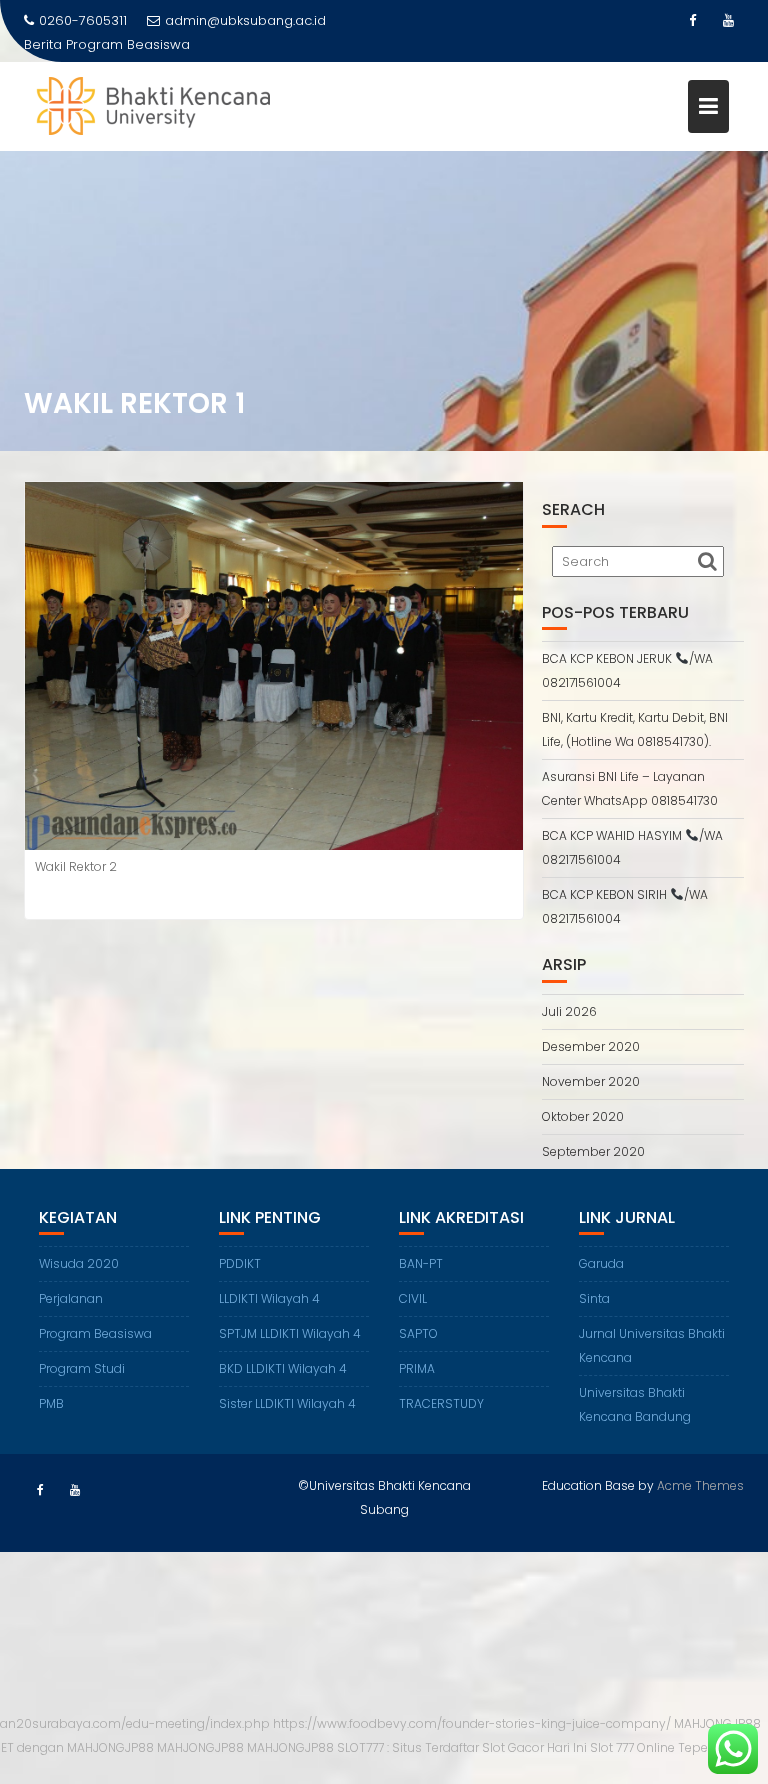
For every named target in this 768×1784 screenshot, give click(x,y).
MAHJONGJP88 (200, 1747)
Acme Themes (700, 1485)
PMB (51, 1403)
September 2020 (593, 1151)
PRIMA (417, 1368)
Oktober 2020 (583, 1116)
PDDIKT (240, 1263)
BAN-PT (421, 1263)
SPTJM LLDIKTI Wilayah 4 (290, 1333)
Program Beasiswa (128, 44)
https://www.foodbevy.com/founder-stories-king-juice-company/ (472, 1723)
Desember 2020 (591, 1046)
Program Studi (82, 1368)
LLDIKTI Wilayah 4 (269, 1298)
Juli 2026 (569, 1011)
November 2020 (591, 1081)
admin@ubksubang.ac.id (245, 20)
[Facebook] (692, 21)
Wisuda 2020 (79, 1263)
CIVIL (413, 1298)
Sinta (594, 1298)
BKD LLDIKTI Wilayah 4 (283, 1368)
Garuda (601, 1263)
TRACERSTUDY (441, 1403)
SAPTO (418, 1333)
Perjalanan (71, 1298)
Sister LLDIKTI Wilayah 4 (287, 1403)
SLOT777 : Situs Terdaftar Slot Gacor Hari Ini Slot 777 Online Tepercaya (539, 1747)
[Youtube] (728, 21)
